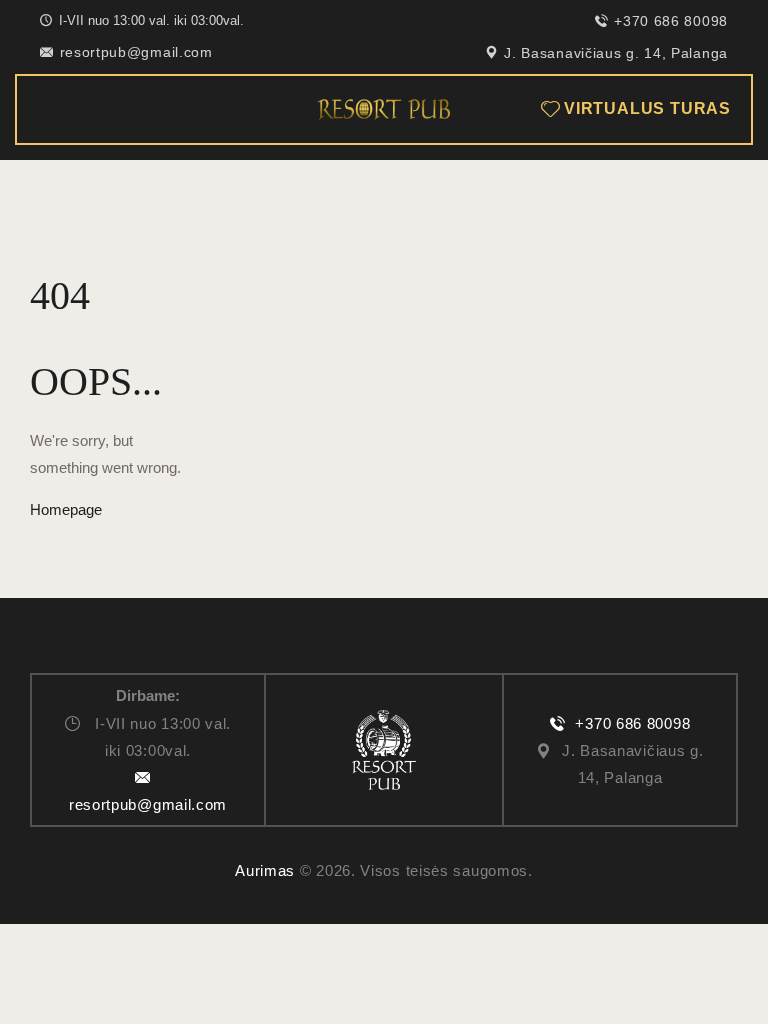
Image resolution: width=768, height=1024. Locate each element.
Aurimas (265, 870)
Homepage (66, 509)
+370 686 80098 (632, 723)
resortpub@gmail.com (148, 804)
